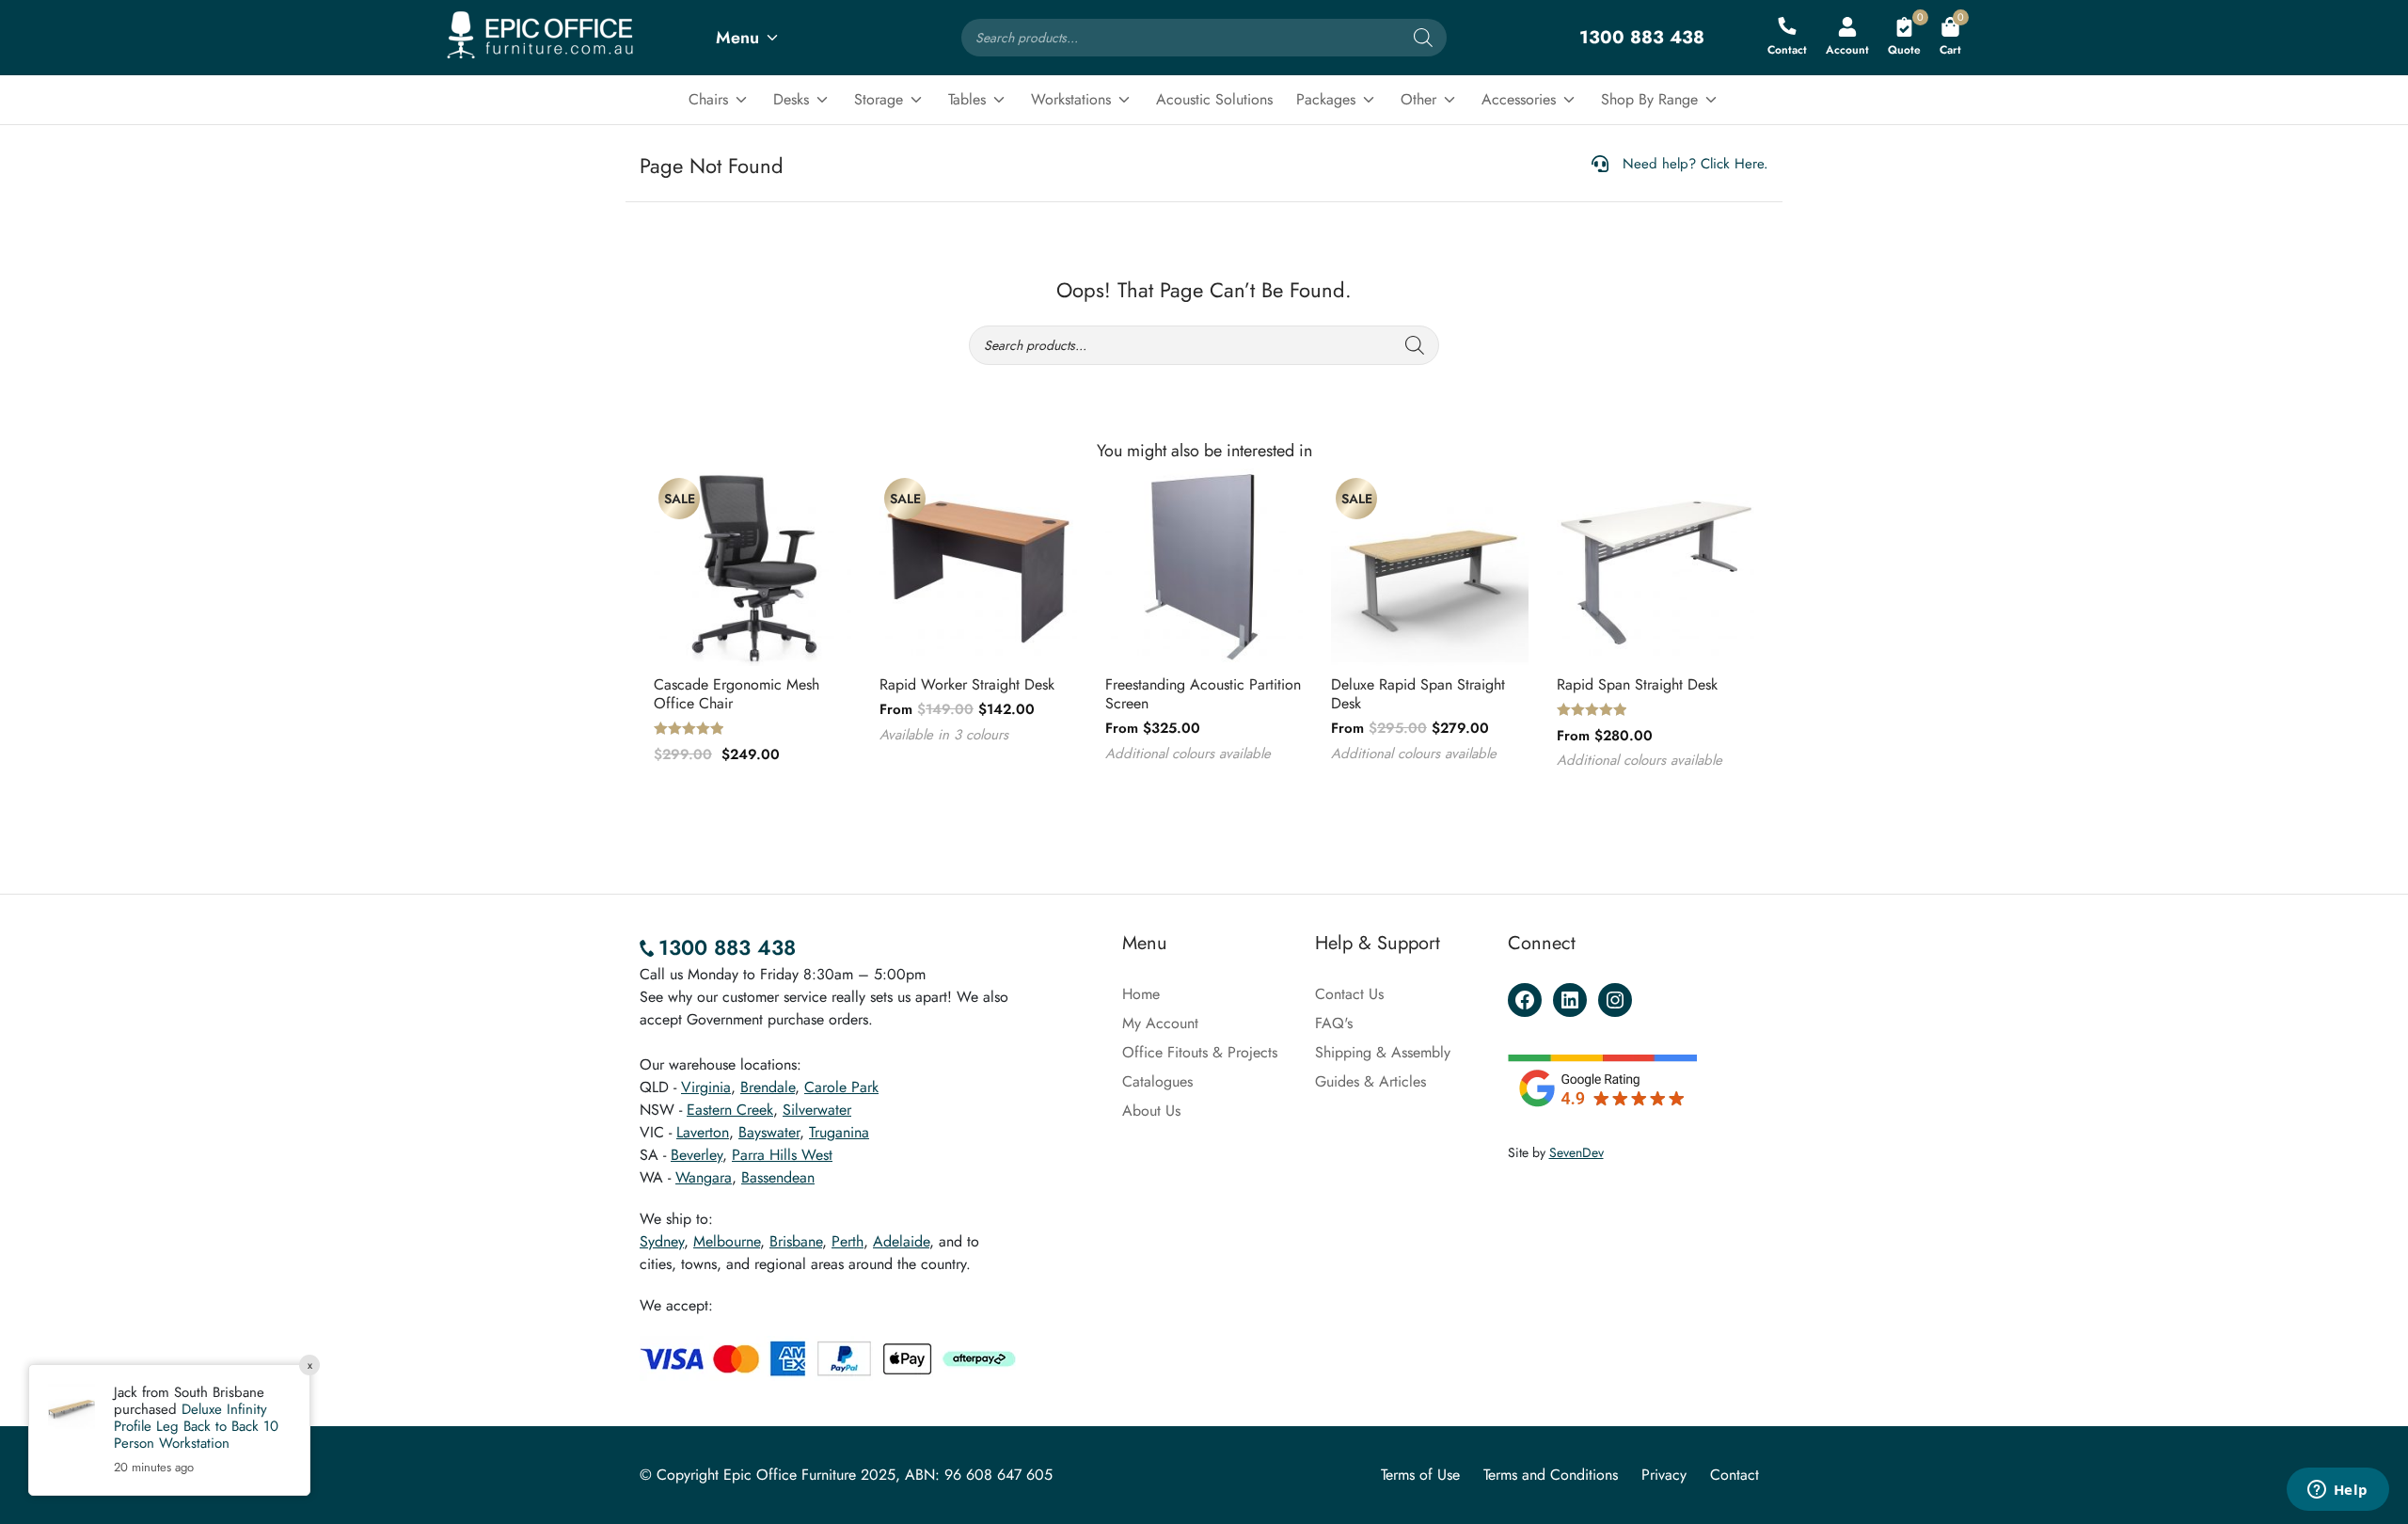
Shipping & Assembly (1383, 1052)
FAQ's (1334, 1023)
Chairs (708, 99)
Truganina (839, 1132)
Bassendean (778, 1177)
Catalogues (1157, 1081)
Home (1141, 994)
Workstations (1071, 99)
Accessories (1519, 99)
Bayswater (769, 1132)
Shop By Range (1649, 99)
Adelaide (901, 1241)
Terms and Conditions (1551, 1475)
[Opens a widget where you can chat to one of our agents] (2337, 1491)
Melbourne (727, 1241)
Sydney (662, 1241)
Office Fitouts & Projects (1200, 1052)
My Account (1160, 1023)
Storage (879, 99)
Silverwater (817, 1110)
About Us (1151, 1111)
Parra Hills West (782, 1155)
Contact (1735, 1475)
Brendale (768, 1087)
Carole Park (841, 1087)
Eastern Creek (730, 1110)
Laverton (703, 1132)
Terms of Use (1420, 1475)
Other (1418, 99)
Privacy (1664, 1475)
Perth (848, 1241)
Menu (737, 38)
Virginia (706, 1087)
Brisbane (796, 1241)
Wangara (704, 1177)
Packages (1326, 99)
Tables (967, 99)
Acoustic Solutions (1214, 99)
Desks (791, 99)
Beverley (697, 1155)
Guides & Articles (1370, 1081)
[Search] (1423, 38)
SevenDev (1576, 1152)
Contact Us (1349, 994)
